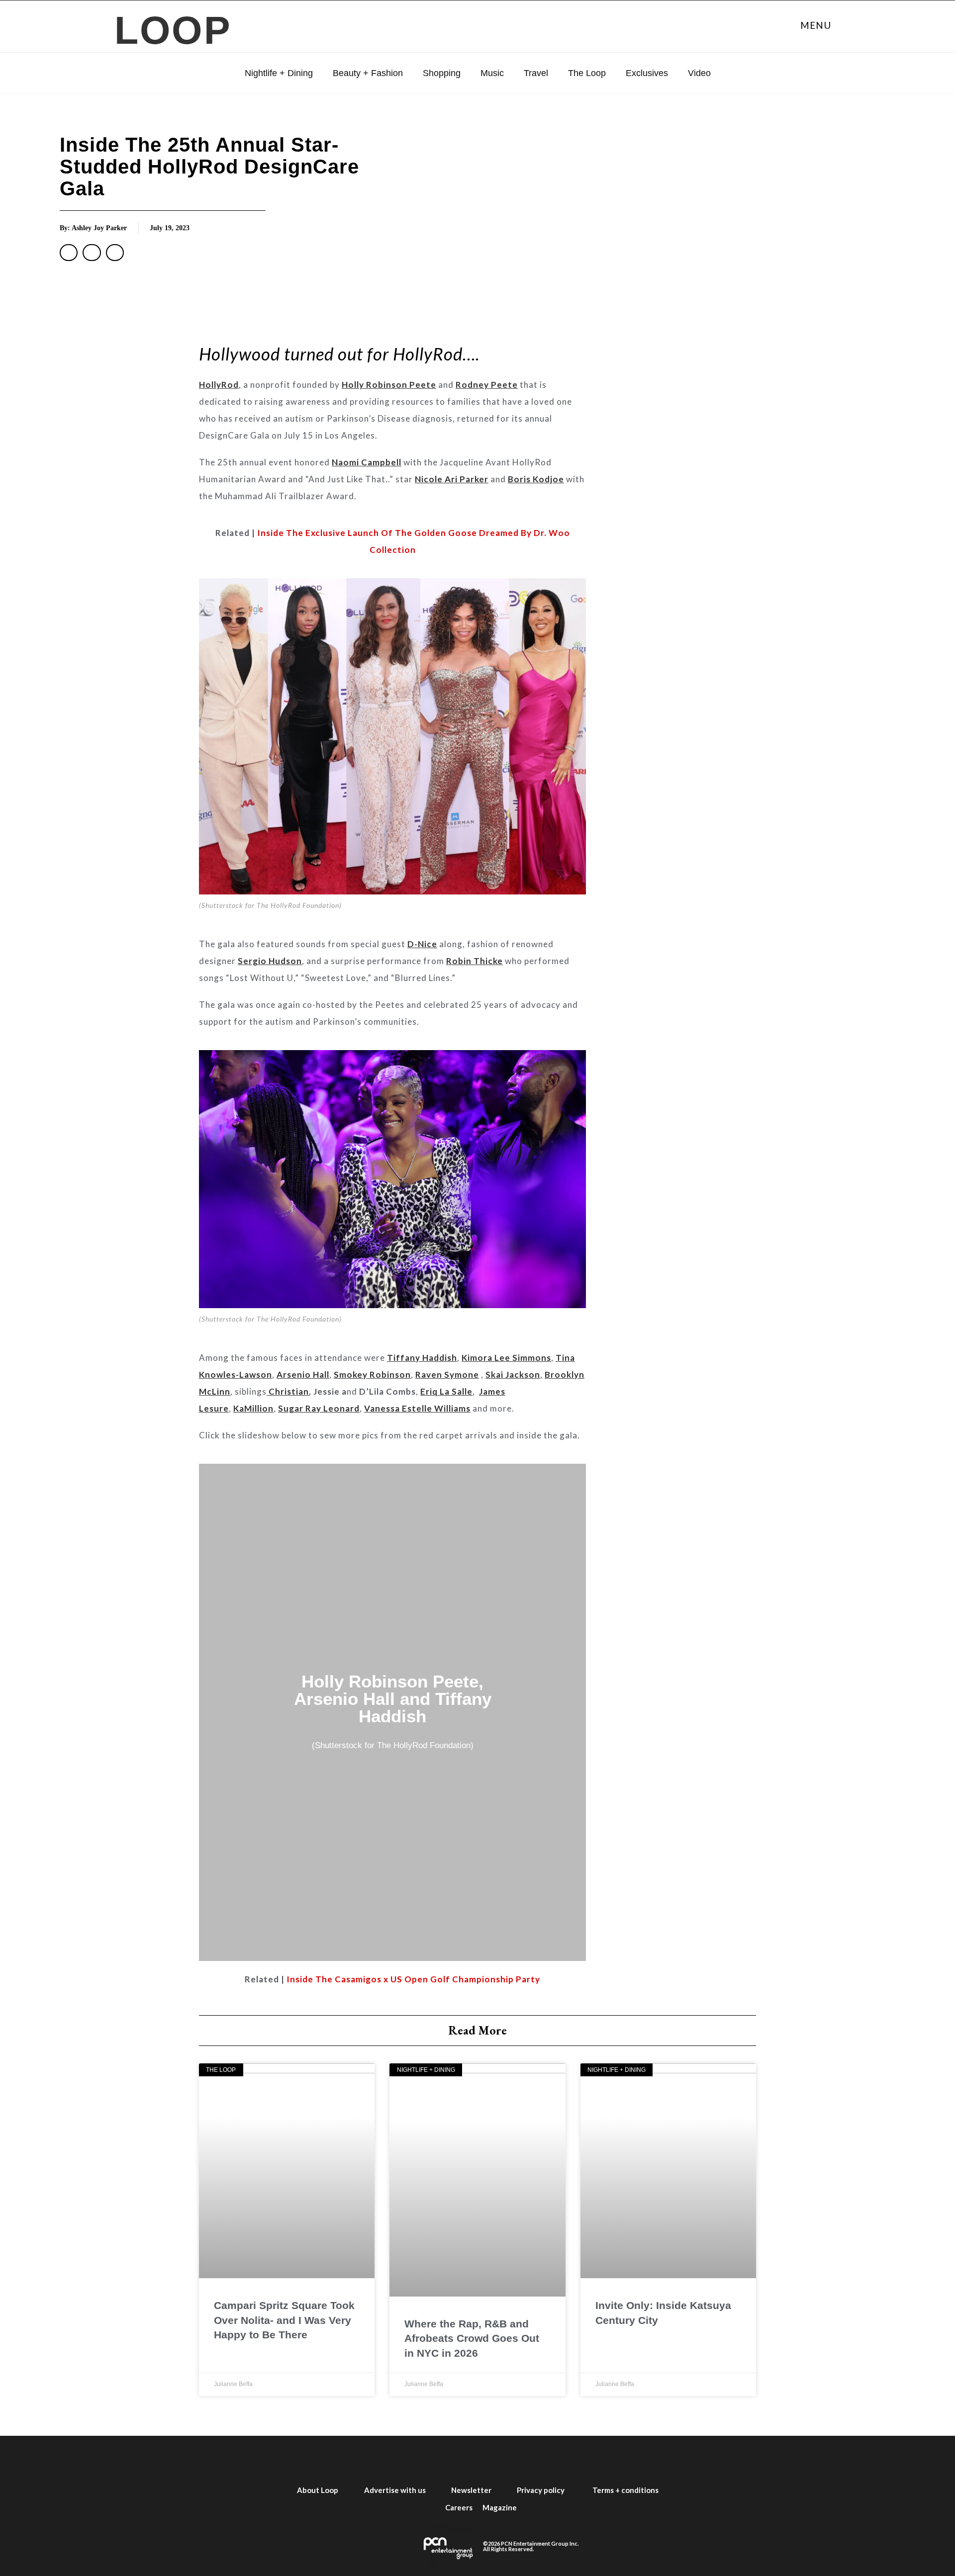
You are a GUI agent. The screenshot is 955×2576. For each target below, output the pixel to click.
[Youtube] (495, 2459)
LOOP (173, 30)
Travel (536, 73)
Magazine (500, 2507)
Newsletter (471, 2490)
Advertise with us (395, 2490)
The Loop (587, 73)
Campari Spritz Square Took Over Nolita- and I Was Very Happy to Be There (284, 2320)
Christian (288, 1391)
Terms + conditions (625, 2490)
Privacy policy (541, 2490)
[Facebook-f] (388, 2459)
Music (492, 73)
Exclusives (647, 73)
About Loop (318, 2490)
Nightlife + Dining (279, 73)
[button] (69, 253)
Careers (459, 2507)
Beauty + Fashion (368, 73)
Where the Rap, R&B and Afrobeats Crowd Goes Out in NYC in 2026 (472, 2338)
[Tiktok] (531, 2459)
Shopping (442, 73)
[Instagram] (460, 2459)
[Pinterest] (567, 2459)
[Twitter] (424, 2459)
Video (699, 73)
